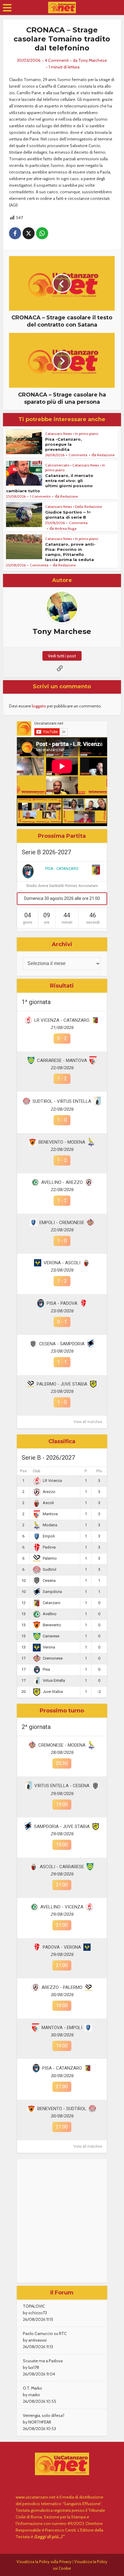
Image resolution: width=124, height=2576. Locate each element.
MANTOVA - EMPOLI (62, 2028)
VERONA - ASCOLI (62, 1263)
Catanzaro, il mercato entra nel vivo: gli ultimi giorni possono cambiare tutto (50, 483)
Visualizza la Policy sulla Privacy (44, 2562)
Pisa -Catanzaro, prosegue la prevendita (64, 444)
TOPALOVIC (34, 2306)
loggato (39, 706)
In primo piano (87, 434)
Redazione (106, 455)
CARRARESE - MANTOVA (62, 1060)
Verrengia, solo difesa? (44, 2415)
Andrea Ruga (66, 528)
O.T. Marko (33, 2388)
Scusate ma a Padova (43, 2361)
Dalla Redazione (88, 507)
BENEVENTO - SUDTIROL (62, 2109)
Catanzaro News (59, 434)
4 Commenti (57, 60)
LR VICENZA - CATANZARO (62, 1020)
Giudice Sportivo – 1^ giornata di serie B (68, 515)
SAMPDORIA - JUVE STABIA (62, 1826)
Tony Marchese (93, 60)
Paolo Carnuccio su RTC (45, 2333)
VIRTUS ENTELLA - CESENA (62, 1786)
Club (37, 1471)
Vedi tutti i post (62, 656)
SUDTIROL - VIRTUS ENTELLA (62, 1101)
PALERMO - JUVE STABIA (62, 1384)
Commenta (78, 455)
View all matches (88, 1422)
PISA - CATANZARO (62, 869)
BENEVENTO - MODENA (62, 1142)
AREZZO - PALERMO (62, 1987)
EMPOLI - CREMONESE (62, 1223)
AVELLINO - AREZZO (62, 1182)
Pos (23, 1471)
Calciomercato (57, 465)
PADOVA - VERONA (62, 1947)
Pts (99, 1471)
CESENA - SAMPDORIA (62, 1344)
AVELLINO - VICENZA (62, 1907)
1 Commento (40, 496)
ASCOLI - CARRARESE (62, 1867)
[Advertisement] (62, 2221)
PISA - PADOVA (62, 1303)
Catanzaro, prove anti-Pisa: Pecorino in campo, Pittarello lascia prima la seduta (70, 552)
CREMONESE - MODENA (62, 1745)
